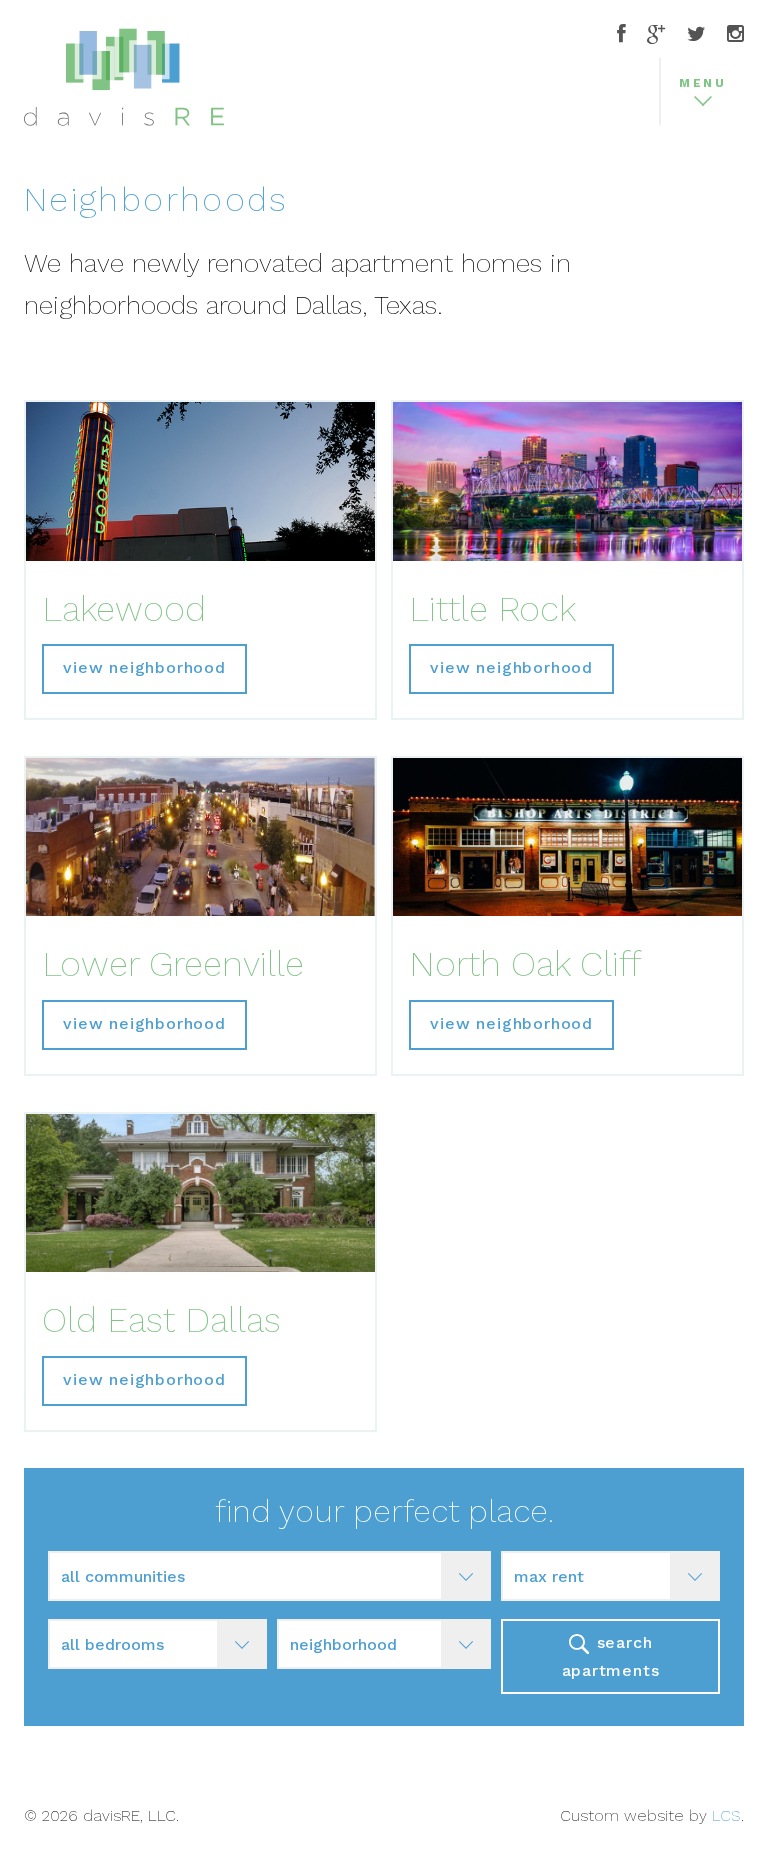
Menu (702, 83)
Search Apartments (611, 1656)
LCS (726, 1815)
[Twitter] (696, 35)
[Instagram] (735, 35)
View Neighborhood (144, 667)
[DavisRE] (124, 93)
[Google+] (656, 35)
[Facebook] (621, 35)
